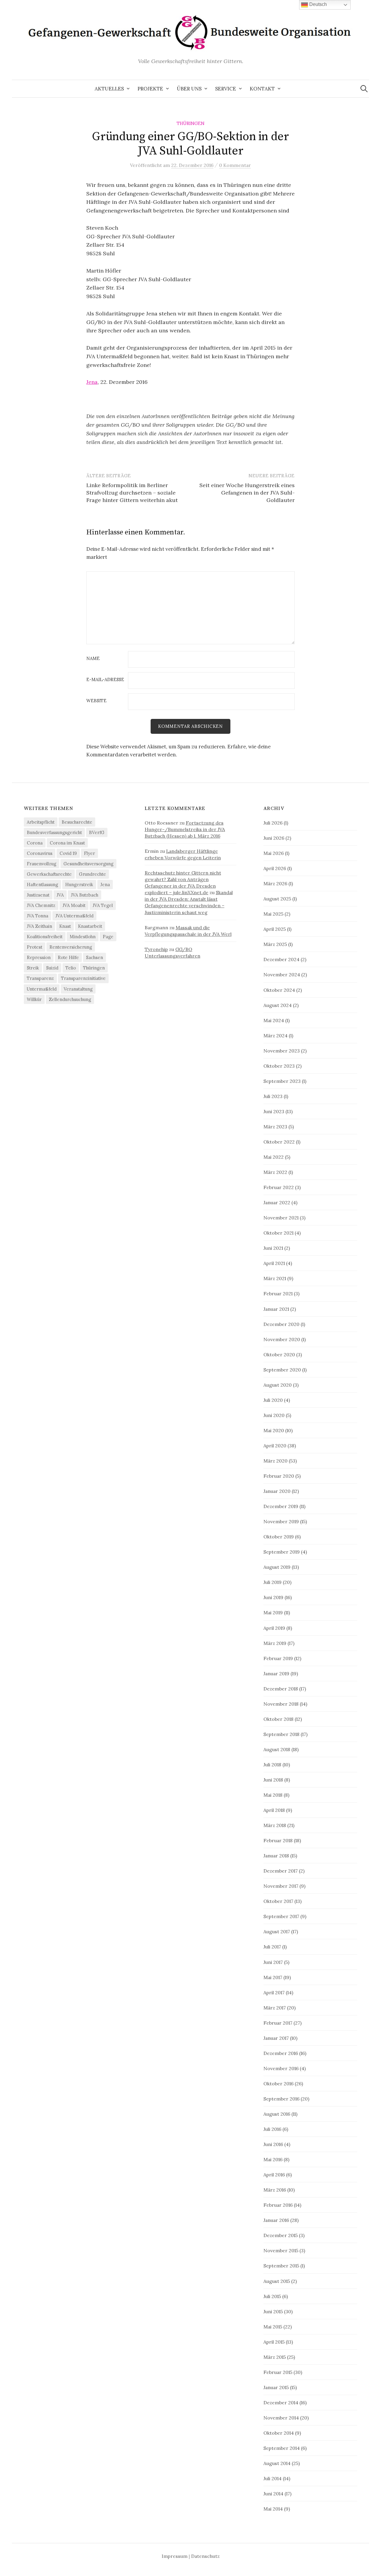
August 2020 (278, 1385)
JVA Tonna (38, 916)
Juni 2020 (274, 1415)
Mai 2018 (273, 1795)
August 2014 (277, 2463)
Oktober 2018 (278, 1719)
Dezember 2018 (281, 1689)
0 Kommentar (235, 165)
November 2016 (281, 2068)
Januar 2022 (277, 1202)
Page (108, 937)
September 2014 (282, 2448)
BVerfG (97, 832)
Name (93, 659)
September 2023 (282, 1081)
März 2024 (275, 1036)
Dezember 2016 (281, 2053)
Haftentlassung (42, 885)
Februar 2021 (278, 1294)
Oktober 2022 (279, 1142)
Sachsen (95, 957)
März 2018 (275, 1825)
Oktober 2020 (279, 1355)
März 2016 (275, 2190)
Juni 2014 (273, 2494)
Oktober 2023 (279, 1066)
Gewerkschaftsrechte (49, 874)
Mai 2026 (274, 853)
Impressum (175, 2556)
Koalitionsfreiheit (45, 937)
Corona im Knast (67, 843)
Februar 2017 (278, 2023)
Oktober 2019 (279, 1537)
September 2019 (282, 1552)
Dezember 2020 (281, 1324)
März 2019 (275, 1643)
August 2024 (278, 1005)
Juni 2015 (273, 2311)
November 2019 (281, 1521)
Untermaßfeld (42, 989)
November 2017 (281, 1886)
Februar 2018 (278, 1840)
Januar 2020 (277, 1491)
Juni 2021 (273, 1248)
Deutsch (317, 4)
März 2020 (275, 1461)
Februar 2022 (279, 1187)
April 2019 (274, 1628)
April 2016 (274, 2175)
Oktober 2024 (279, 990)
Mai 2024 (274, 1020)
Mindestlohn (83, 937)
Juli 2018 (272, 1765)
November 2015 (281, 2250)
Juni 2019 (273, 1597)
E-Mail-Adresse (105, 680)
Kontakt (262, 89)
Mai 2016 (273, 2159)
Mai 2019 (273, 1612)
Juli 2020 (273, 1400)
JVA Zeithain (39, 926)
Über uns (189, 89)
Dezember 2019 (281, 1506)
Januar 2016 (276, 2220)
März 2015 (275, 2357)
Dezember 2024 (281, 959)
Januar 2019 (276, 1673)
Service (226, 89)
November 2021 (281, 1218)
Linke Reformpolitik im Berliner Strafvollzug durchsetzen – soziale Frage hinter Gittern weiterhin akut (132, 493)
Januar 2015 (276, 2387)
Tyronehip (156, 949)
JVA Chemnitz (41, 905)
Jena (92, 382)
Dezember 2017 (281, 1871)
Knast (65, 926)
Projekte (150, 89)
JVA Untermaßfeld (74, 916)
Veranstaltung (78, 989)
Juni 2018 (273, 1780)
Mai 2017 (273, 1977)
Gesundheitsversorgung (88, 864)
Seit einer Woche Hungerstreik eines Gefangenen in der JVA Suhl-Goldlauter (247, 493)
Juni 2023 (274, 1111)
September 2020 (282, 1370)
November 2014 (281, 2418)
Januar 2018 (276, 1856)
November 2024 (282, 975)
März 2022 (275, 1172)
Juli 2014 (273, 2478)
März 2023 (275, 1127)
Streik (33, 968)
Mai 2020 (274, 1430)
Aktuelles (109, 89)
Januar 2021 (276, 1309)
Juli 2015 (272, 2296)
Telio (71, 968)
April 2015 (274, 2342)
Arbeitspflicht (41, 822)
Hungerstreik (79, 885)
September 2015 (281, 2266)
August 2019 (277, 1567)
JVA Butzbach (85, 895)
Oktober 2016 (278, 2084)
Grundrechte (92, 874)
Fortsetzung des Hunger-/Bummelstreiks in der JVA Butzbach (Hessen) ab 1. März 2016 (185, 829)
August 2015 (277, 2281)
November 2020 (282, 1339)
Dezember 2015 (281, 2235)
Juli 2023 (273, 1096)
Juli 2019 (273, 1582)
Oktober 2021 (278, 1233)
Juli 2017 (272, 1947)
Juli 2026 (273, 823)
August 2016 (277, 2114)
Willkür (34, 999)
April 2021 (274, 1263)
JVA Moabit (74, 905)
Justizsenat (38, 895)
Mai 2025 (273, 914)
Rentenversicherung (71, 947)
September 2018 (281, 1734)
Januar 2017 (276, 2038)
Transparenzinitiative (83, 978)
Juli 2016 (272, 2129)
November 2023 (282, 1051)
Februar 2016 (278, 2205)
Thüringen (190, 123)
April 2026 (275, 868)
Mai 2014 (273, 2509)
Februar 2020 (279, 1476)
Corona (35, 843)
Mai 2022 (274, 1157)
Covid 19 (68, 853)
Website (96, 701)
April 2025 (275, 929)
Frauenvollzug (42, 864)
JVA (60, 895)
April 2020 (275, 1446)
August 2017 (277, 1931)
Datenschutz (205, 2556)
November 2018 (281, 1704)
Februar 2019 (278, 1658)
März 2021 (275, 1278)
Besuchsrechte (77, 822)
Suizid (52, 968)
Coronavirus (40, 853)
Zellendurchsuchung (70, 999)
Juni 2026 (274, 838)
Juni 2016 (273, 2144)
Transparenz (40, 978)
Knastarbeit (90, 926)
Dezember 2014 (281, 2403)
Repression (39, 957)
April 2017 (274, 1992)
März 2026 (275, 883)
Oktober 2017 (278, 1901)
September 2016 (281, 2099)
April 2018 (274, 1810)
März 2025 (275, 944)
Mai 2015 (273, 2327)
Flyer (89, 853)
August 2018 (277, 1749)
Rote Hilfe (68, 957)
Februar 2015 (278, 2372)
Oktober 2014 (279, 2433)
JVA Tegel (103, 905)
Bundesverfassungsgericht (54, 832)
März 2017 (275, 2008)
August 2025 (277, 899)
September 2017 (281, 1916)
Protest (35, 947)
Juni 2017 (273, 1962)
